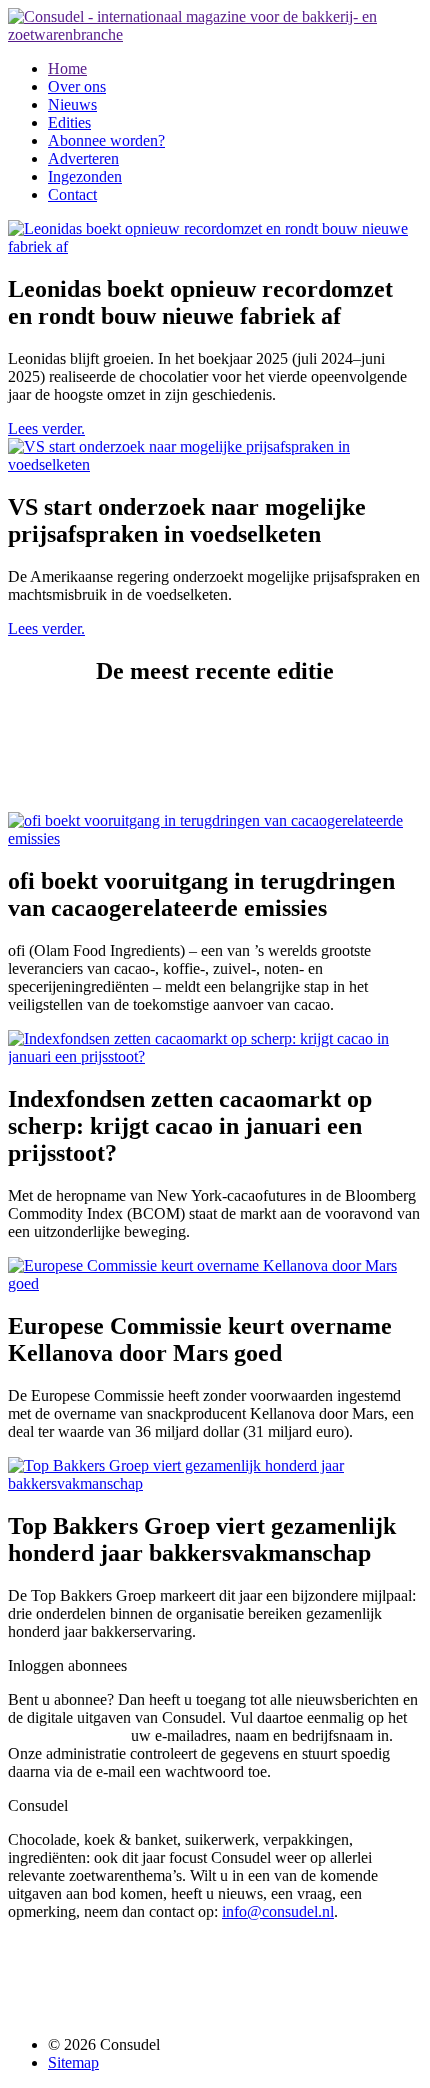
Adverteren (83, 158)
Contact (72, 194)
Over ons (77, 86)
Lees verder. (46, 428)
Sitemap (73, 2062)
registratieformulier (67, 1735)
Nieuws (72, 104)
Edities (69, 122)
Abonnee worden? (106, 140)
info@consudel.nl (278, 1911)
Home (67, 68)
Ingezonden (85, 176)
